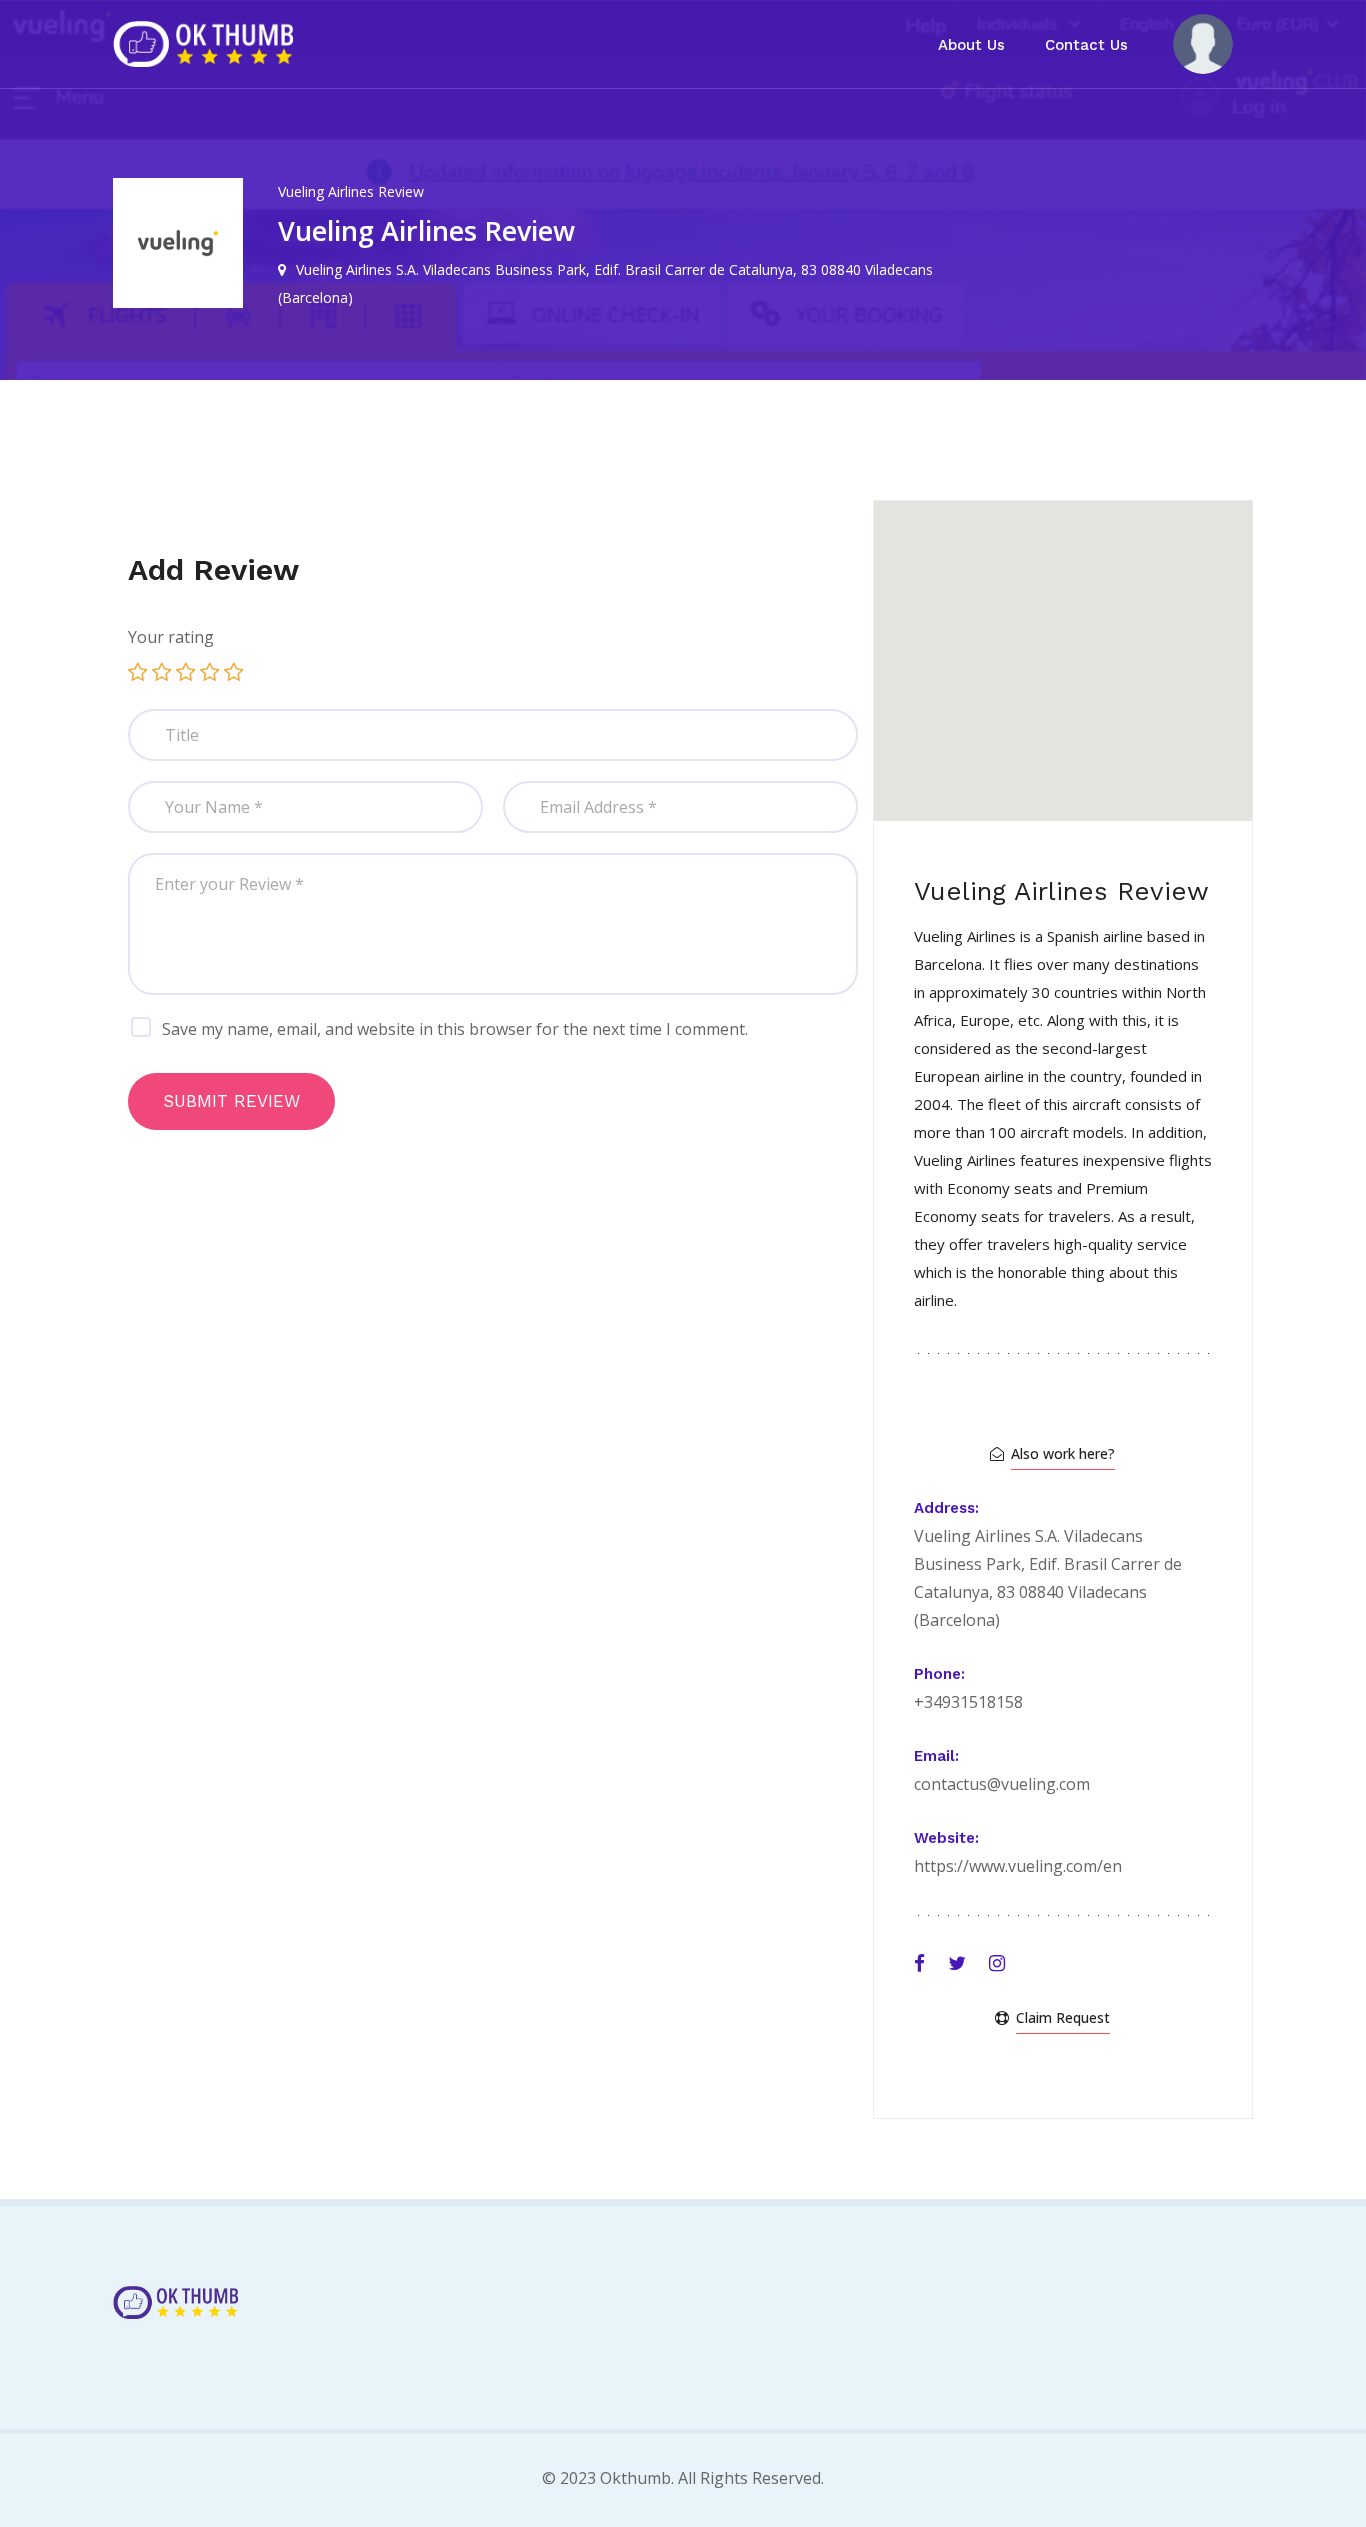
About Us (971, 45)
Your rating (171, 637)
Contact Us (1086, 45)
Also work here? (1063, 1453)
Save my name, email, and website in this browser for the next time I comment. (455, 1029)
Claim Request (1063, 2017)
